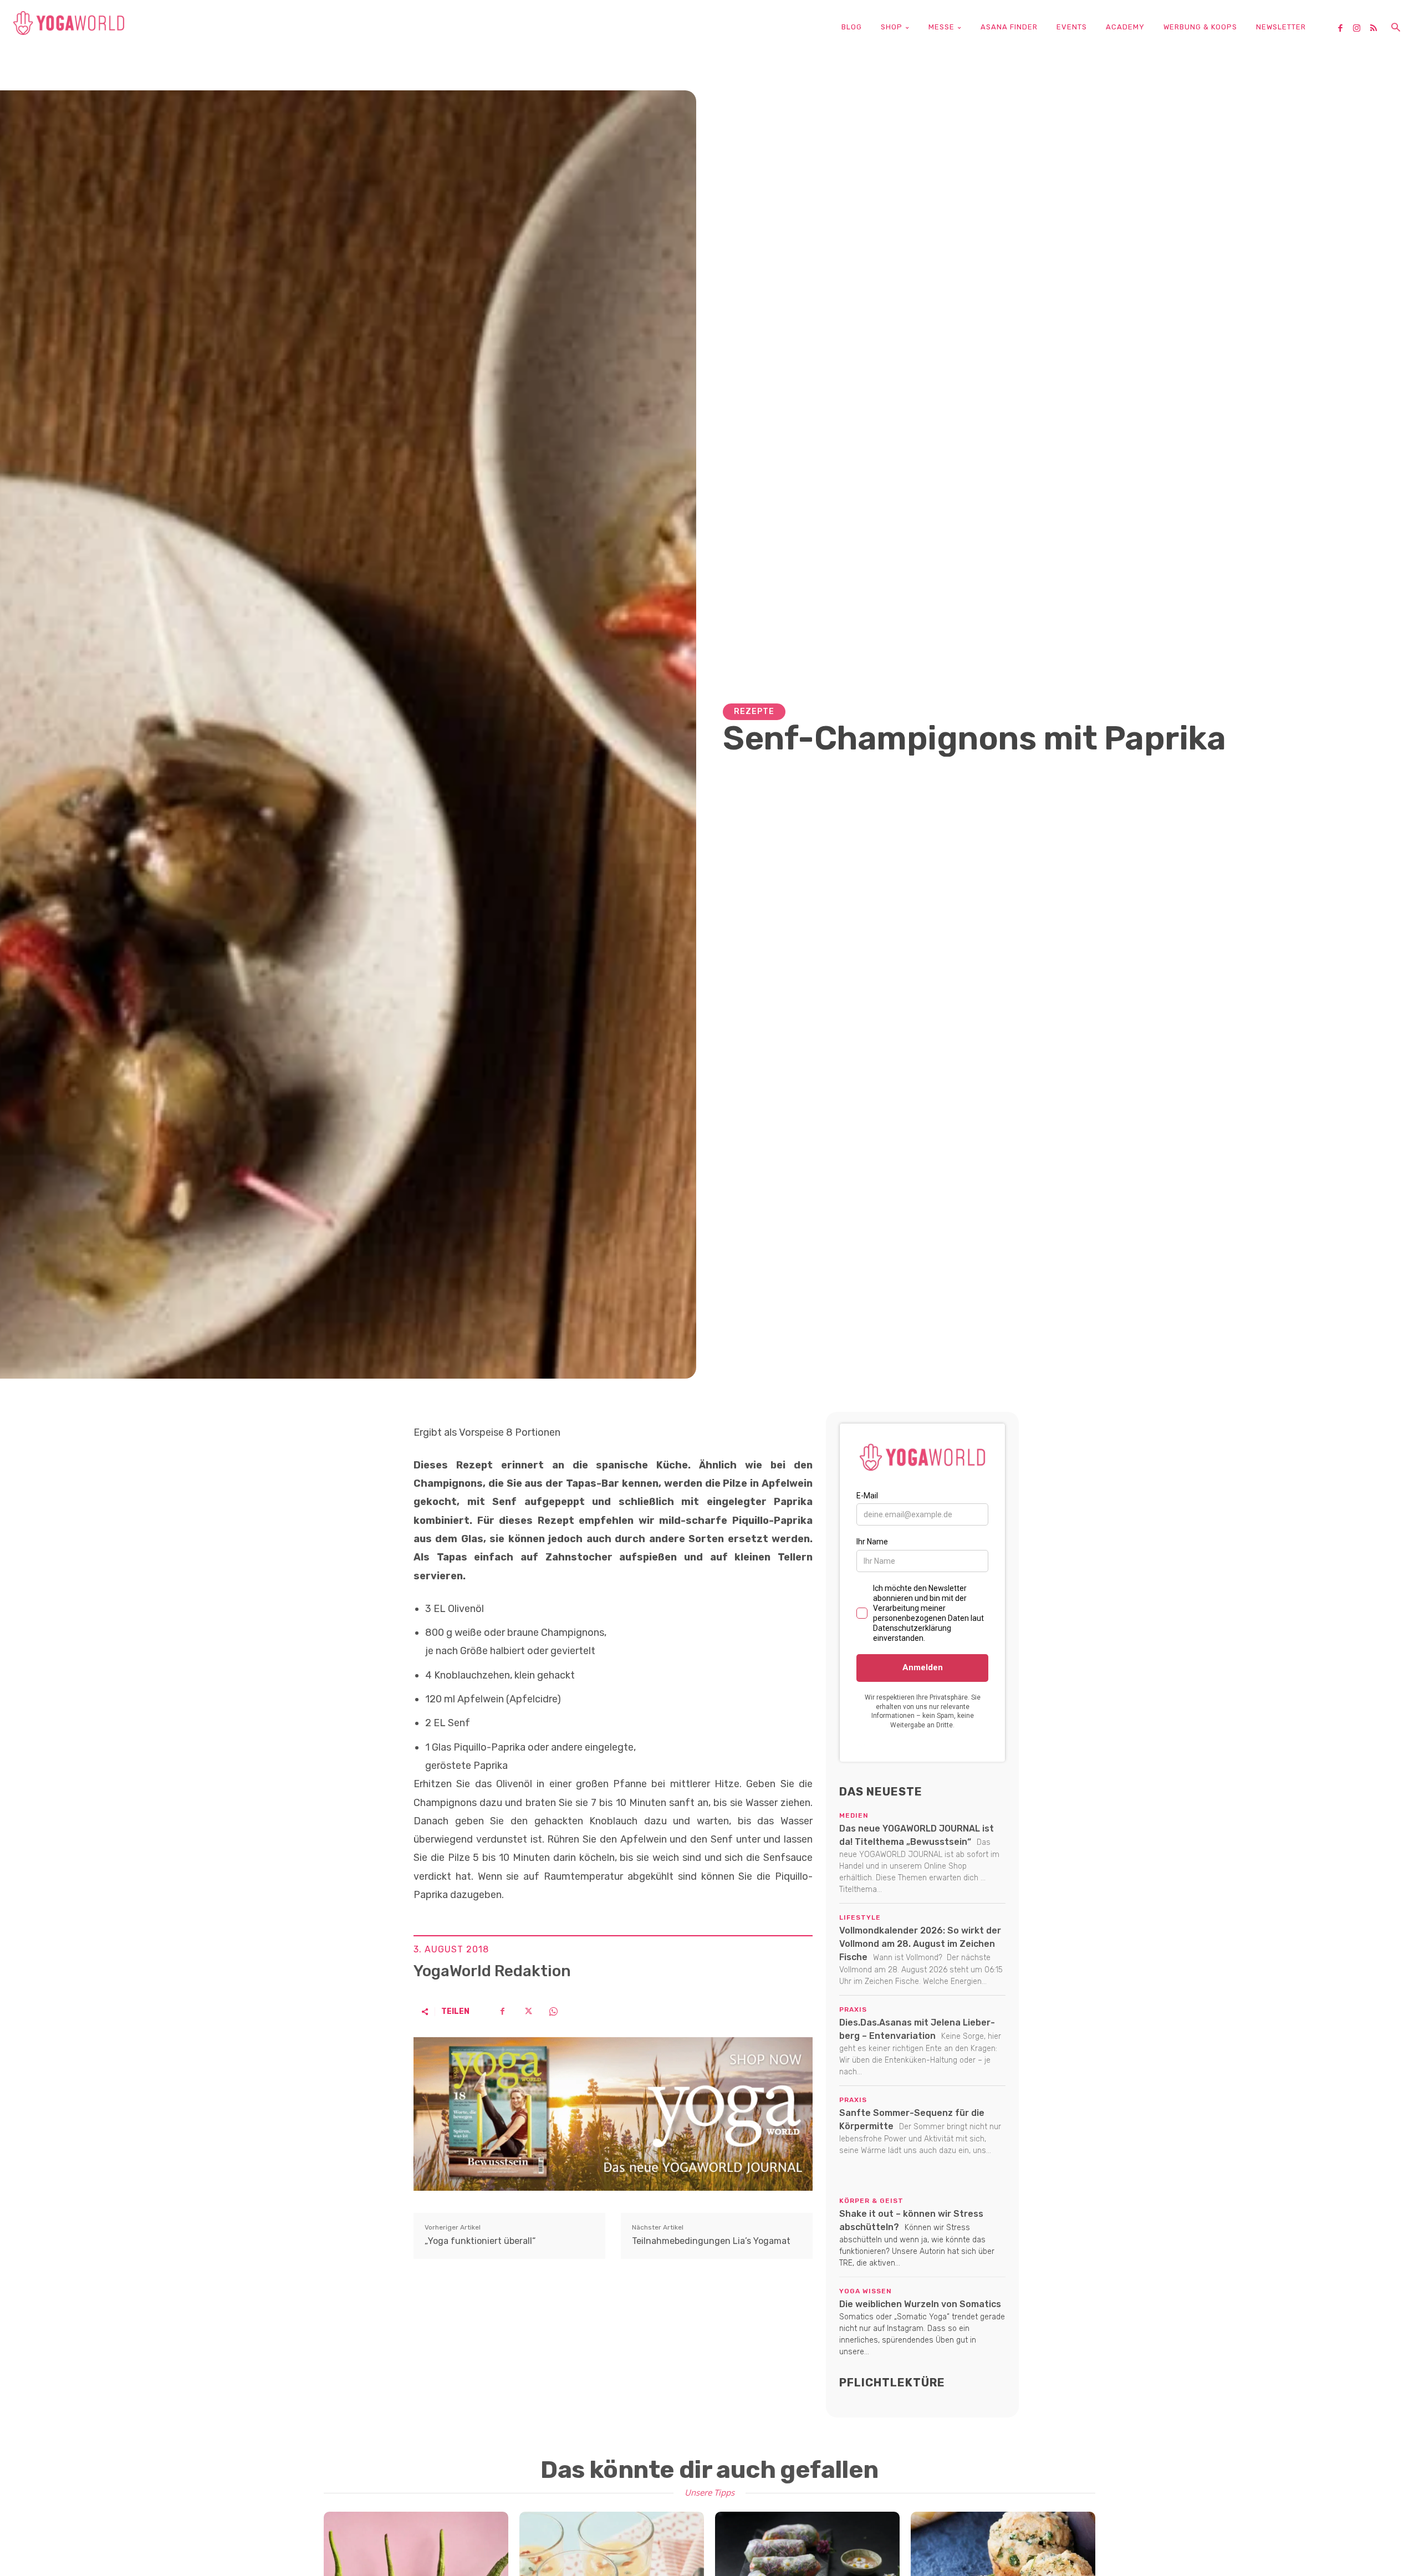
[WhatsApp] (553, 2011)
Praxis (853, 2009)
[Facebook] (1344, 29)
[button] (1396, 28)
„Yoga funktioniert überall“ (480, 2241)
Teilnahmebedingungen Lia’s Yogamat (711, 2241)
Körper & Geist (871, 2201)
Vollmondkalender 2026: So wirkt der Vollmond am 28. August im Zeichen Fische (920, 1944)
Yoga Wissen (866, 2291)
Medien (854, 1815)
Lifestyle (860, 1917)
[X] (528, 2011)
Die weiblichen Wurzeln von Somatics (920, 2304)
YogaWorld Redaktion (492, 1971)
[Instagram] (1361, 29)
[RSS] (1377, 29)
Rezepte (754, 711)
